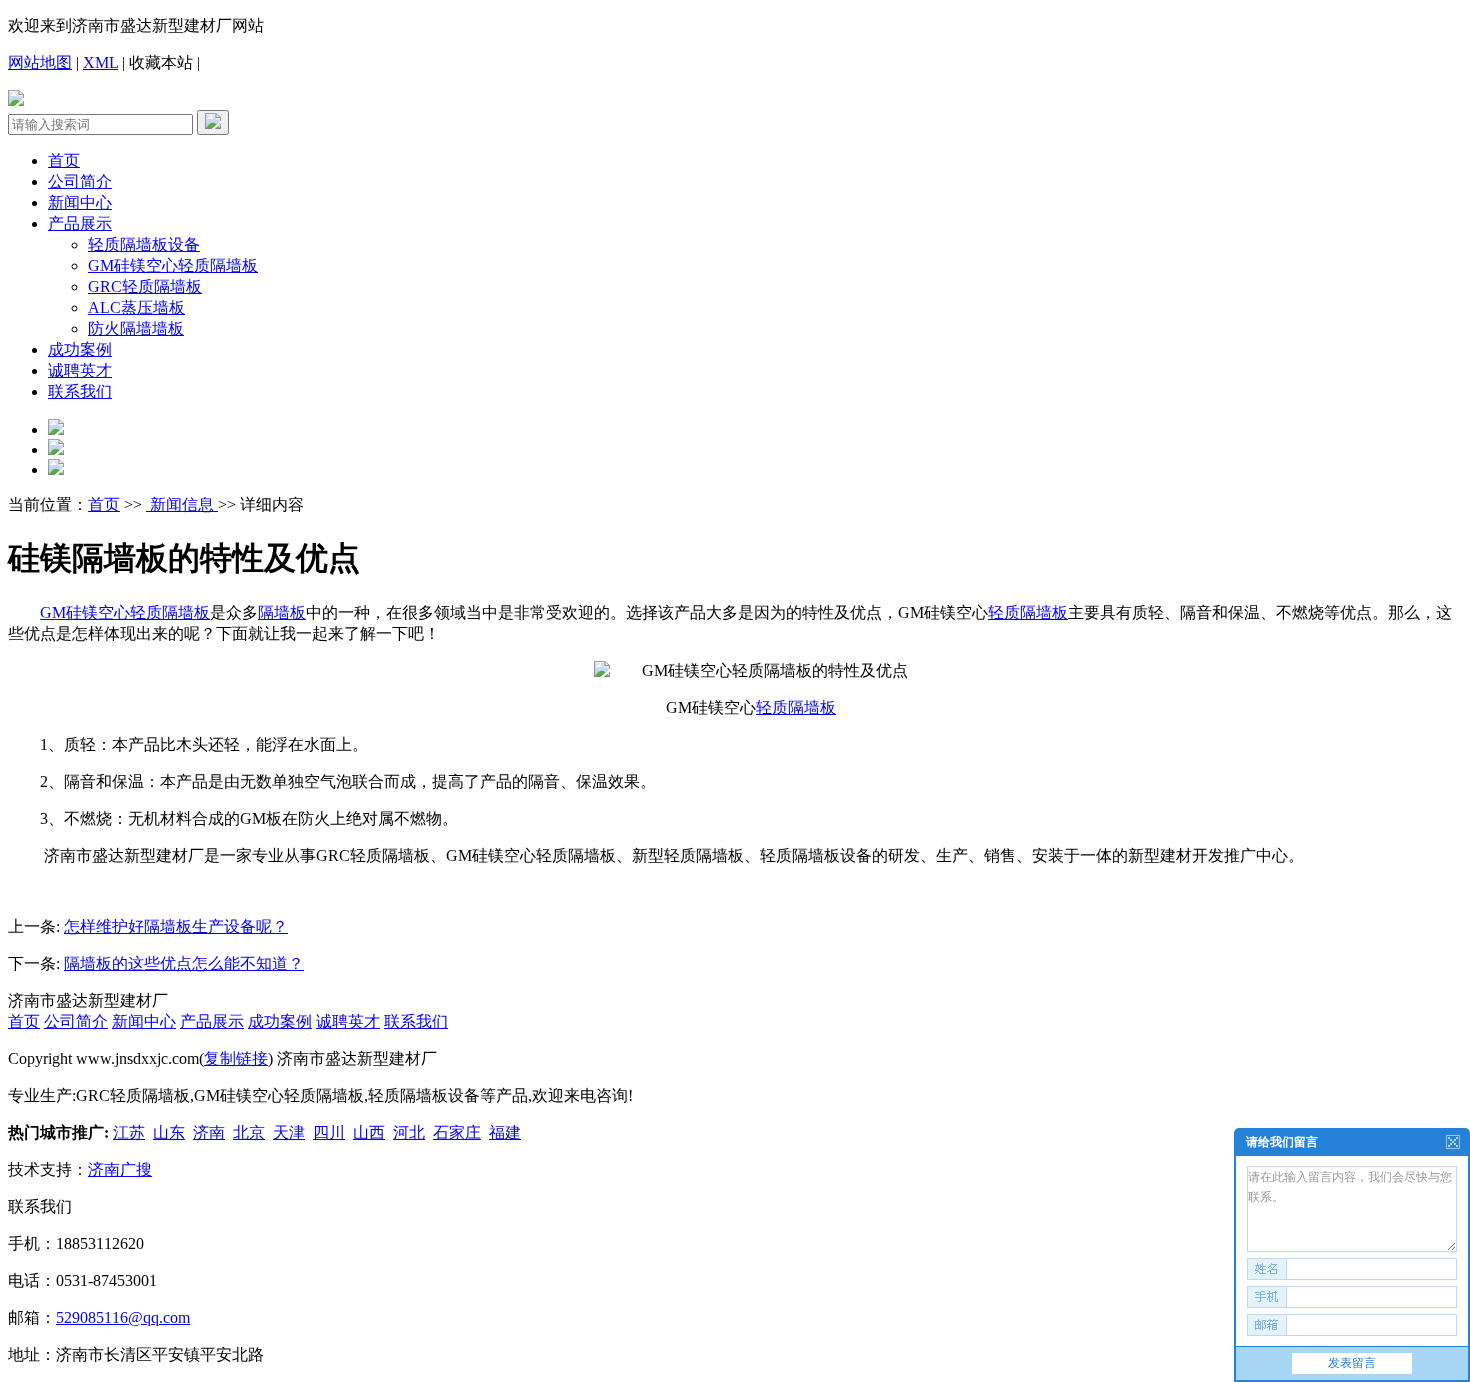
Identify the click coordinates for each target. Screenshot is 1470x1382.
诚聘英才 (80, 370)
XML (100, 62)
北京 (249, 1132)
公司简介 (80, 181)
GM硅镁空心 (85, 612)
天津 (289, 1132)
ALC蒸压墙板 (136, 307)
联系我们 (80, 391)
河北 (409, 1132)
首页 (64, 160)
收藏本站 (161, 62)
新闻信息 (182, 504)
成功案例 (80, 349)
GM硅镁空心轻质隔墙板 (173, 265)
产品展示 (80, 223)
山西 (369, 1132)
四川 (329, 1132)
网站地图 (40, 62)
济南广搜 (120, 1169)
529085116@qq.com (123, 1317)
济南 (209, 1132)
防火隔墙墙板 (136, 328)
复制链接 (236, 1058)
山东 (169, 1132)
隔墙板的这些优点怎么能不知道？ (184, 963)
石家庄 (457, 1132)
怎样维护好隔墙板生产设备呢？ (176, 926)
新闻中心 (80, 202)
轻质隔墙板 (170, 612)
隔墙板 (282, 612)
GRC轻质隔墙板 (145, 286)
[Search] (213, 122)
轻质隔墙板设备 (144, 244)
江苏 (129, 1132)
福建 (505, 1132)
